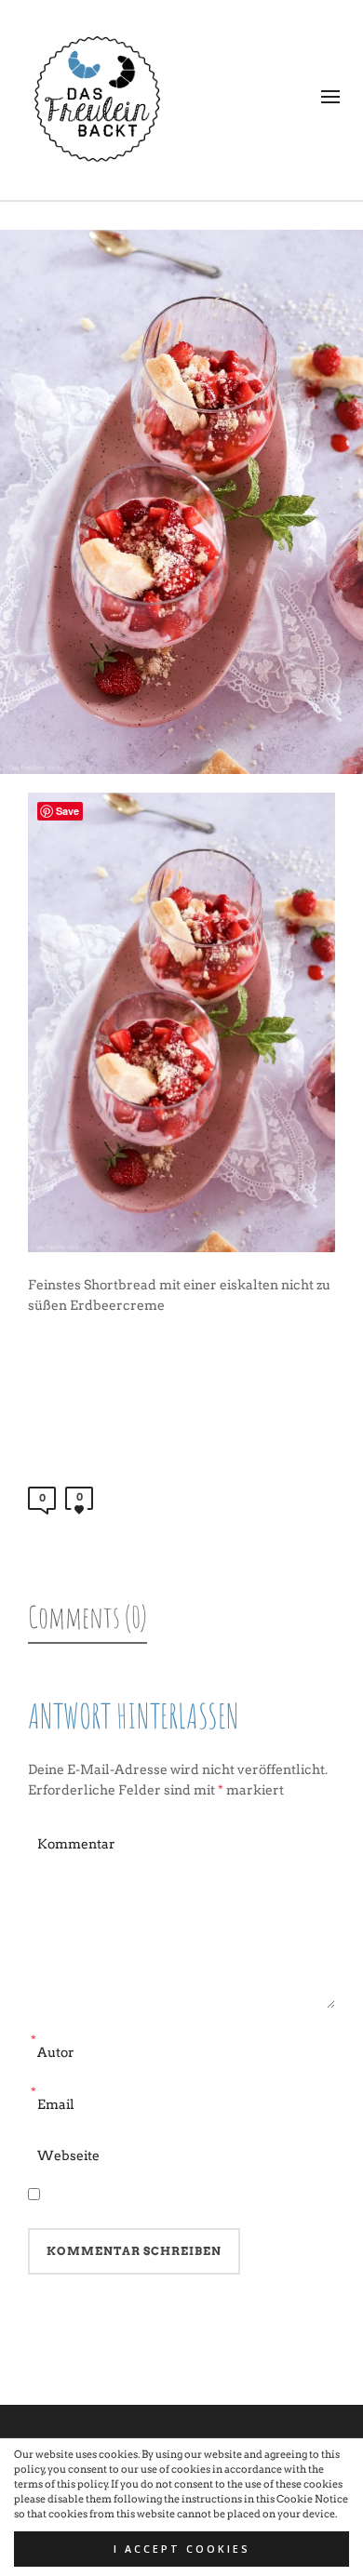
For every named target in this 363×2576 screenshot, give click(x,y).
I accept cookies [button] (182, 2549)
